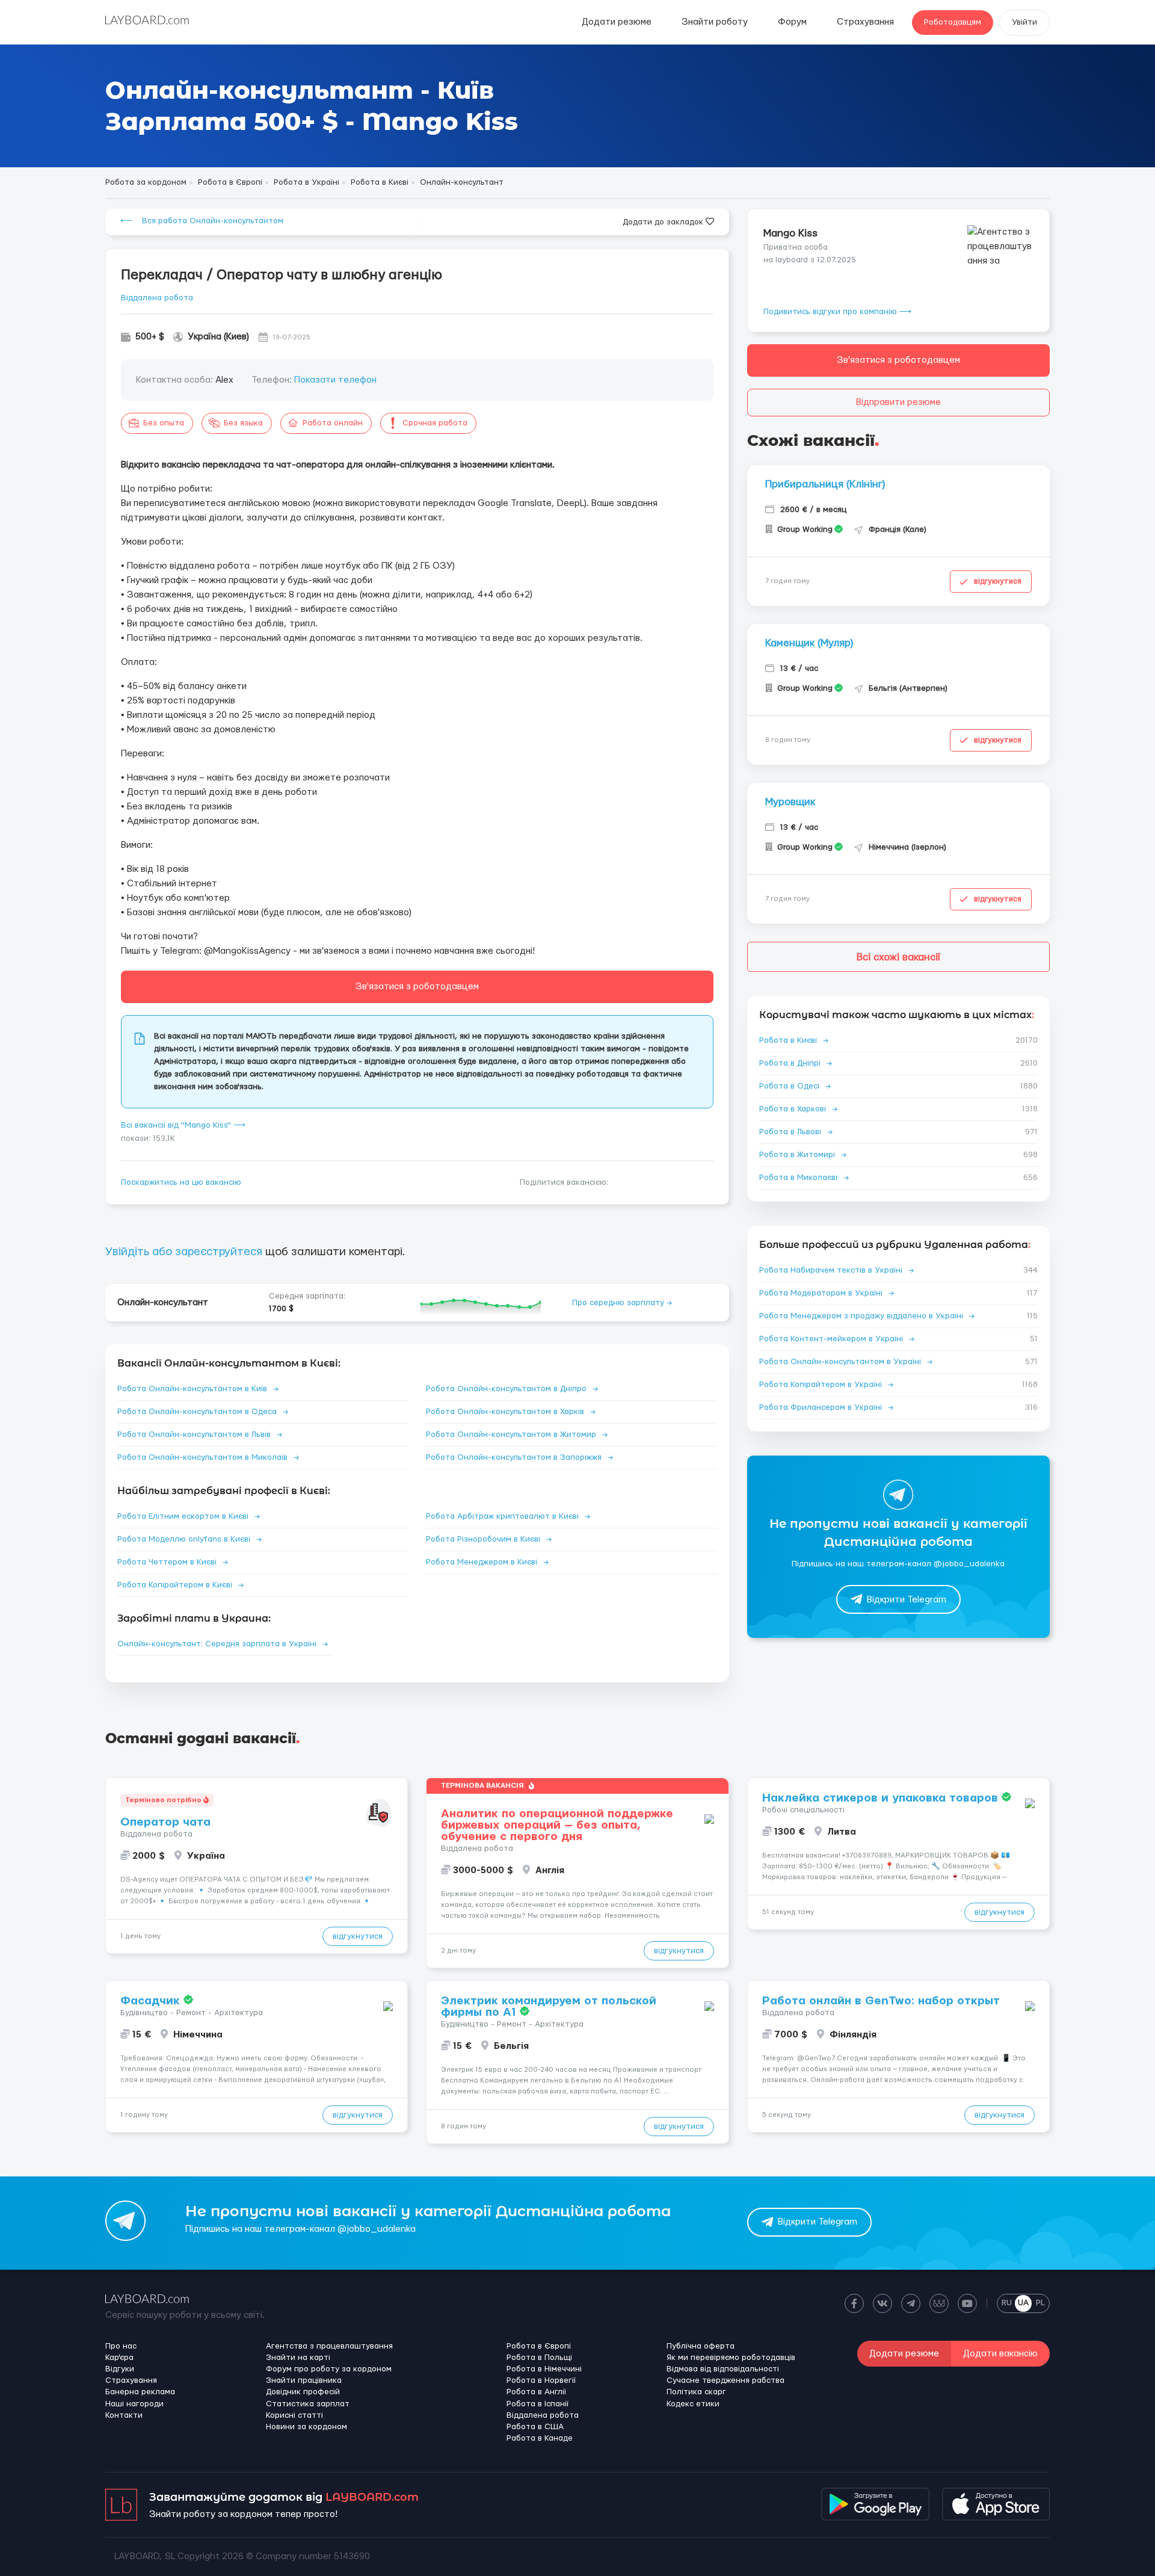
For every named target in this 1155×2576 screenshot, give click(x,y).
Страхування (865, 22)
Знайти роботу (715, 22)
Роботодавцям (953, 22)
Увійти (1024, 22)
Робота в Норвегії (541, 2380)
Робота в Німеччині (544, 2369)
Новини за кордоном (306, 2427)
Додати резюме (617, 22)
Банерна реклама (140, 2392)
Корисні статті (294, 2415)
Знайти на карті (298, 2358)
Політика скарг (696, 2392)
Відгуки (120, 2369)
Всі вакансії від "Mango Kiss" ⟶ (183, 1125)
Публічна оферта (701, 2346)
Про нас (121, 2346)
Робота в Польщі (539, 2358)
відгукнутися (998, 581)
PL (1040, 2303)
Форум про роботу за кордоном (329, 2369)
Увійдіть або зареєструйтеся (184, 1252)
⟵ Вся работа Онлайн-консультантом (202, 221)
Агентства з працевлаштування (329, 2346)
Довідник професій (303, 2392)
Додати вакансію (1000, 2354)
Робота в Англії (536, 2392)
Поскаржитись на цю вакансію (181, 1182)
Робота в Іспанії (537, 2404)
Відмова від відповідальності (723, 2369)
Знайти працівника (304, 2380)
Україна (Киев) (218, 337)
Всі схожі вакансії (898, 957)
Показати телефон (335, 380)
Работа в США (535, 2427)
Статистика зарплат (308, 2404)
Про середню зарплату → (622, 1303)
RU (1007, 2303)
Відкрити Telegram (907, 1600)
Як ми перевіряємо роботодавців (731, 2358)
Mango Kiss (790, 233)
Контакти (124, 2415)
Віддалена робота (157, 298)
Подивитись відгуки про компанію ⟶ (837, 312)
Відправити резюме (898, 402)
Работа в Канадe (540, 2438)
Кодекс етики (693, 2404)
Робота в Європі (539, 2346)
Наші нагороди (134, 2404)
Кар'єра (119, 2358)
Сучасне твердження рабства (725, 2380)
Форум (792, 22)
